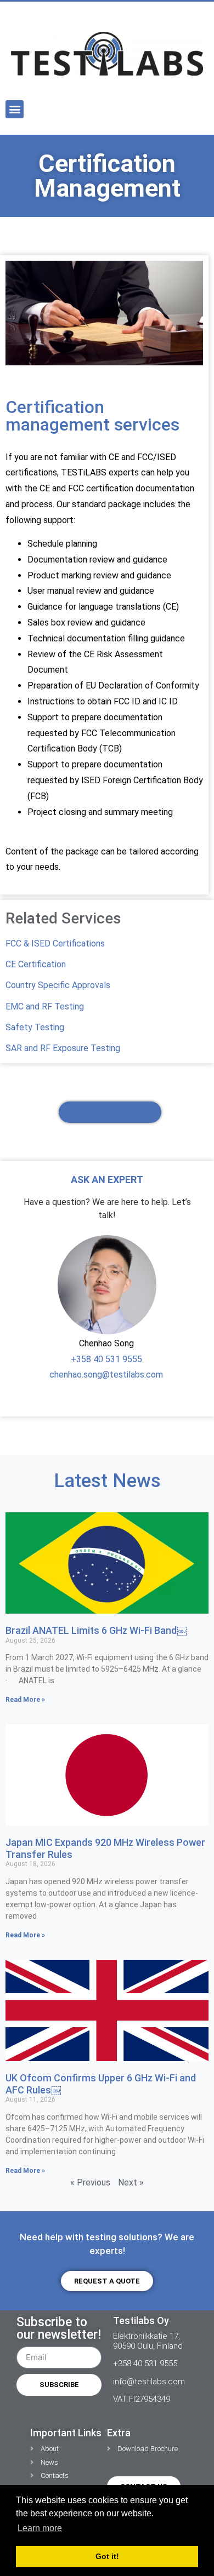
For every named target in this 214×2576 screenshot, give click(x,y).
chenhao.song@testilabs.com (106, 1375)
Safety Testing (35, 1027)
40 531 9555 (117, 1359)
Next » (131, 2182)
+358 (81, 1359)
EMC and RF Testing (45, 1006)
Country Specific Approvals (58, 985)
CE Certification (36, 964)
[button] (15, 109)
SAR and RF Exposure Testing (63, 1048)
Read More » (25, 1700)
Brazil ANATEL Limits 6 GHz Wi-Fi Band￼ (96, 1630)
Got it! (107, 2556)
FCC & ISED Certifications (55, 943)
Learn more (40, 2528)
